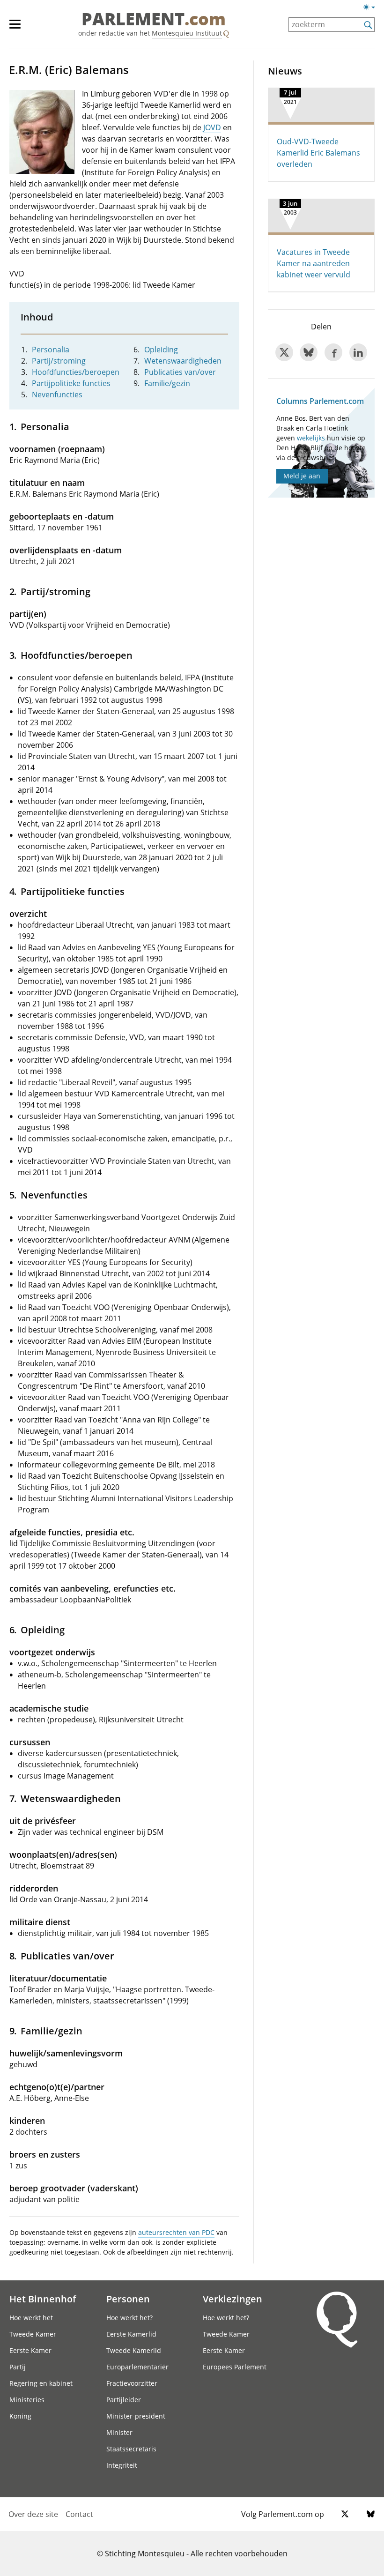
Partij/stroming (59, 361)
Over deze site (33, 2514)
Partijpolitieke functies (71, 383)
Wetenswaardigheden (183, 361)
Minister (119, 2432)
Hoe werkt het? (129, 2318)
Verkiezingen (233, 2299)
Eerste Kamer (30, 2350)
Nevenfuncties (57, 395)
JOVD (212, 127)
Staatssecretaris (131, 2449)
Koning (20, 2416)
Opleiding (161, 350)
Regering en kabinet (41, 2383)
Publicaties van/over (180, 372)
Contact (79, 2514)
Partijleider (124, 2400)
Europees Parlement (235, 2367)
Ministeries (27, 2400)
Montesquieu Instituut (187, 33)
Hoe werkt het (31, 2318)
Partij (18, 2367)
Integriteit (122, 2465)
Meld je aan (302, 476)
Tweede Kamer (33, 2334)
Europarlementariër (137, 2367)
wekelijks (311, 438)
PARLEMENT (154, 20)
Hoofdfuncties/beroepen (76, 372)
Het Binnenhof (43, 2299)
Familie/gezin (167, 383)
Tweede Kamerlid (134, 2350)
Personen (128, 2299)
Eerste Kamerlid (131, 2334)
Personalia (51, 350)
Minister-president (136, 2416)
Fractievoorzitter (132, 2383)
